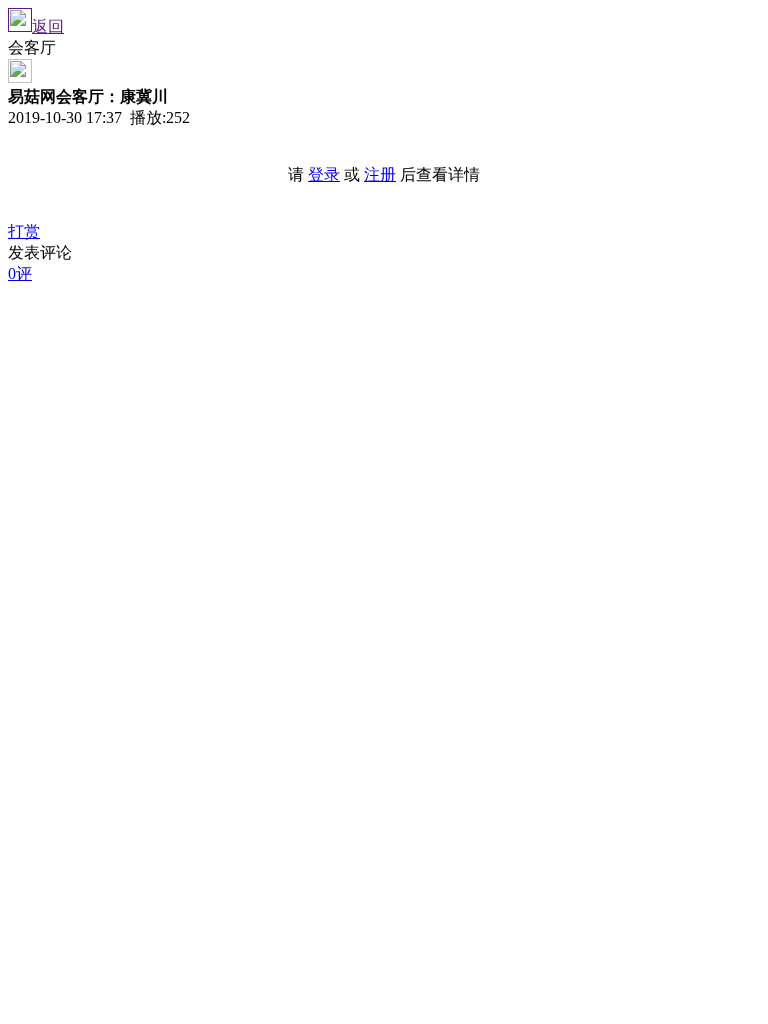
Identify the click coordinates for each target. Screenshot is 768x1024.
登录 (324, 174)
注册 (380, 174)
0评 (20, 273)
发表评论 (40, 252)
